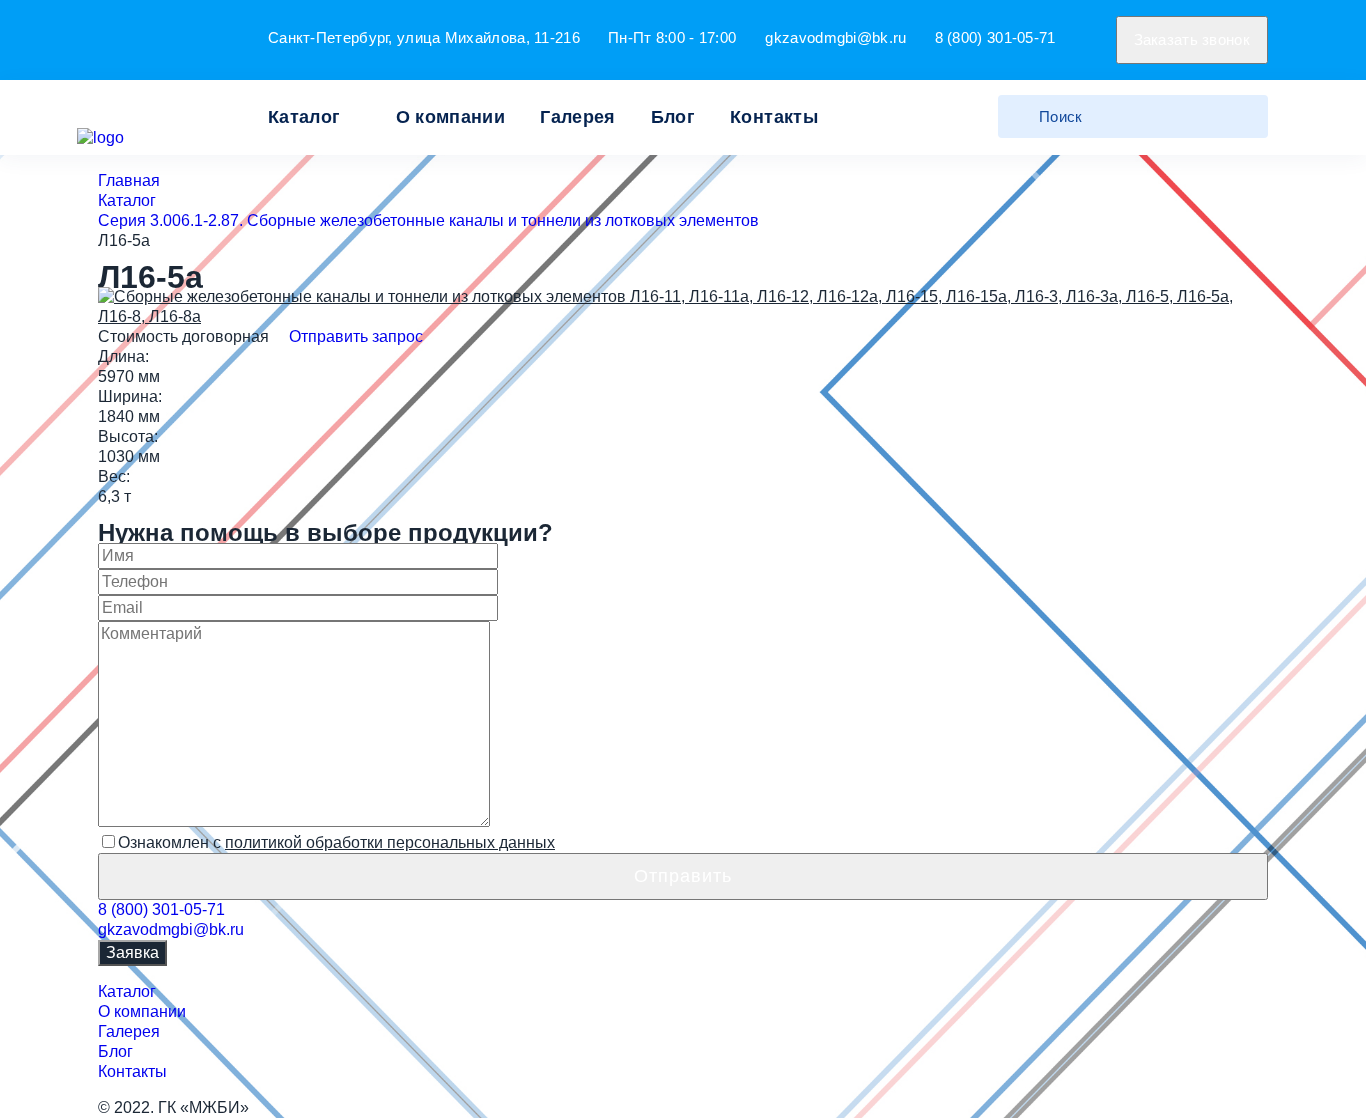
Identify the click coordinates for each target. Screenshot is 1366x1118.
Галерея (578, 117)
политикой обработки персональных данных (390, 842)
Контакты (774, 117)
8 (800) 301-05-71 (995, 37)
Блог (673, 117)
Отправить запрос (354, 336)
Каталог (304, 117)
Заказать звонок (1192, 39)
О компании (451, 117)
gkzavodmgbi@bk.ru (835, 37)
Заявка (132, 952)
